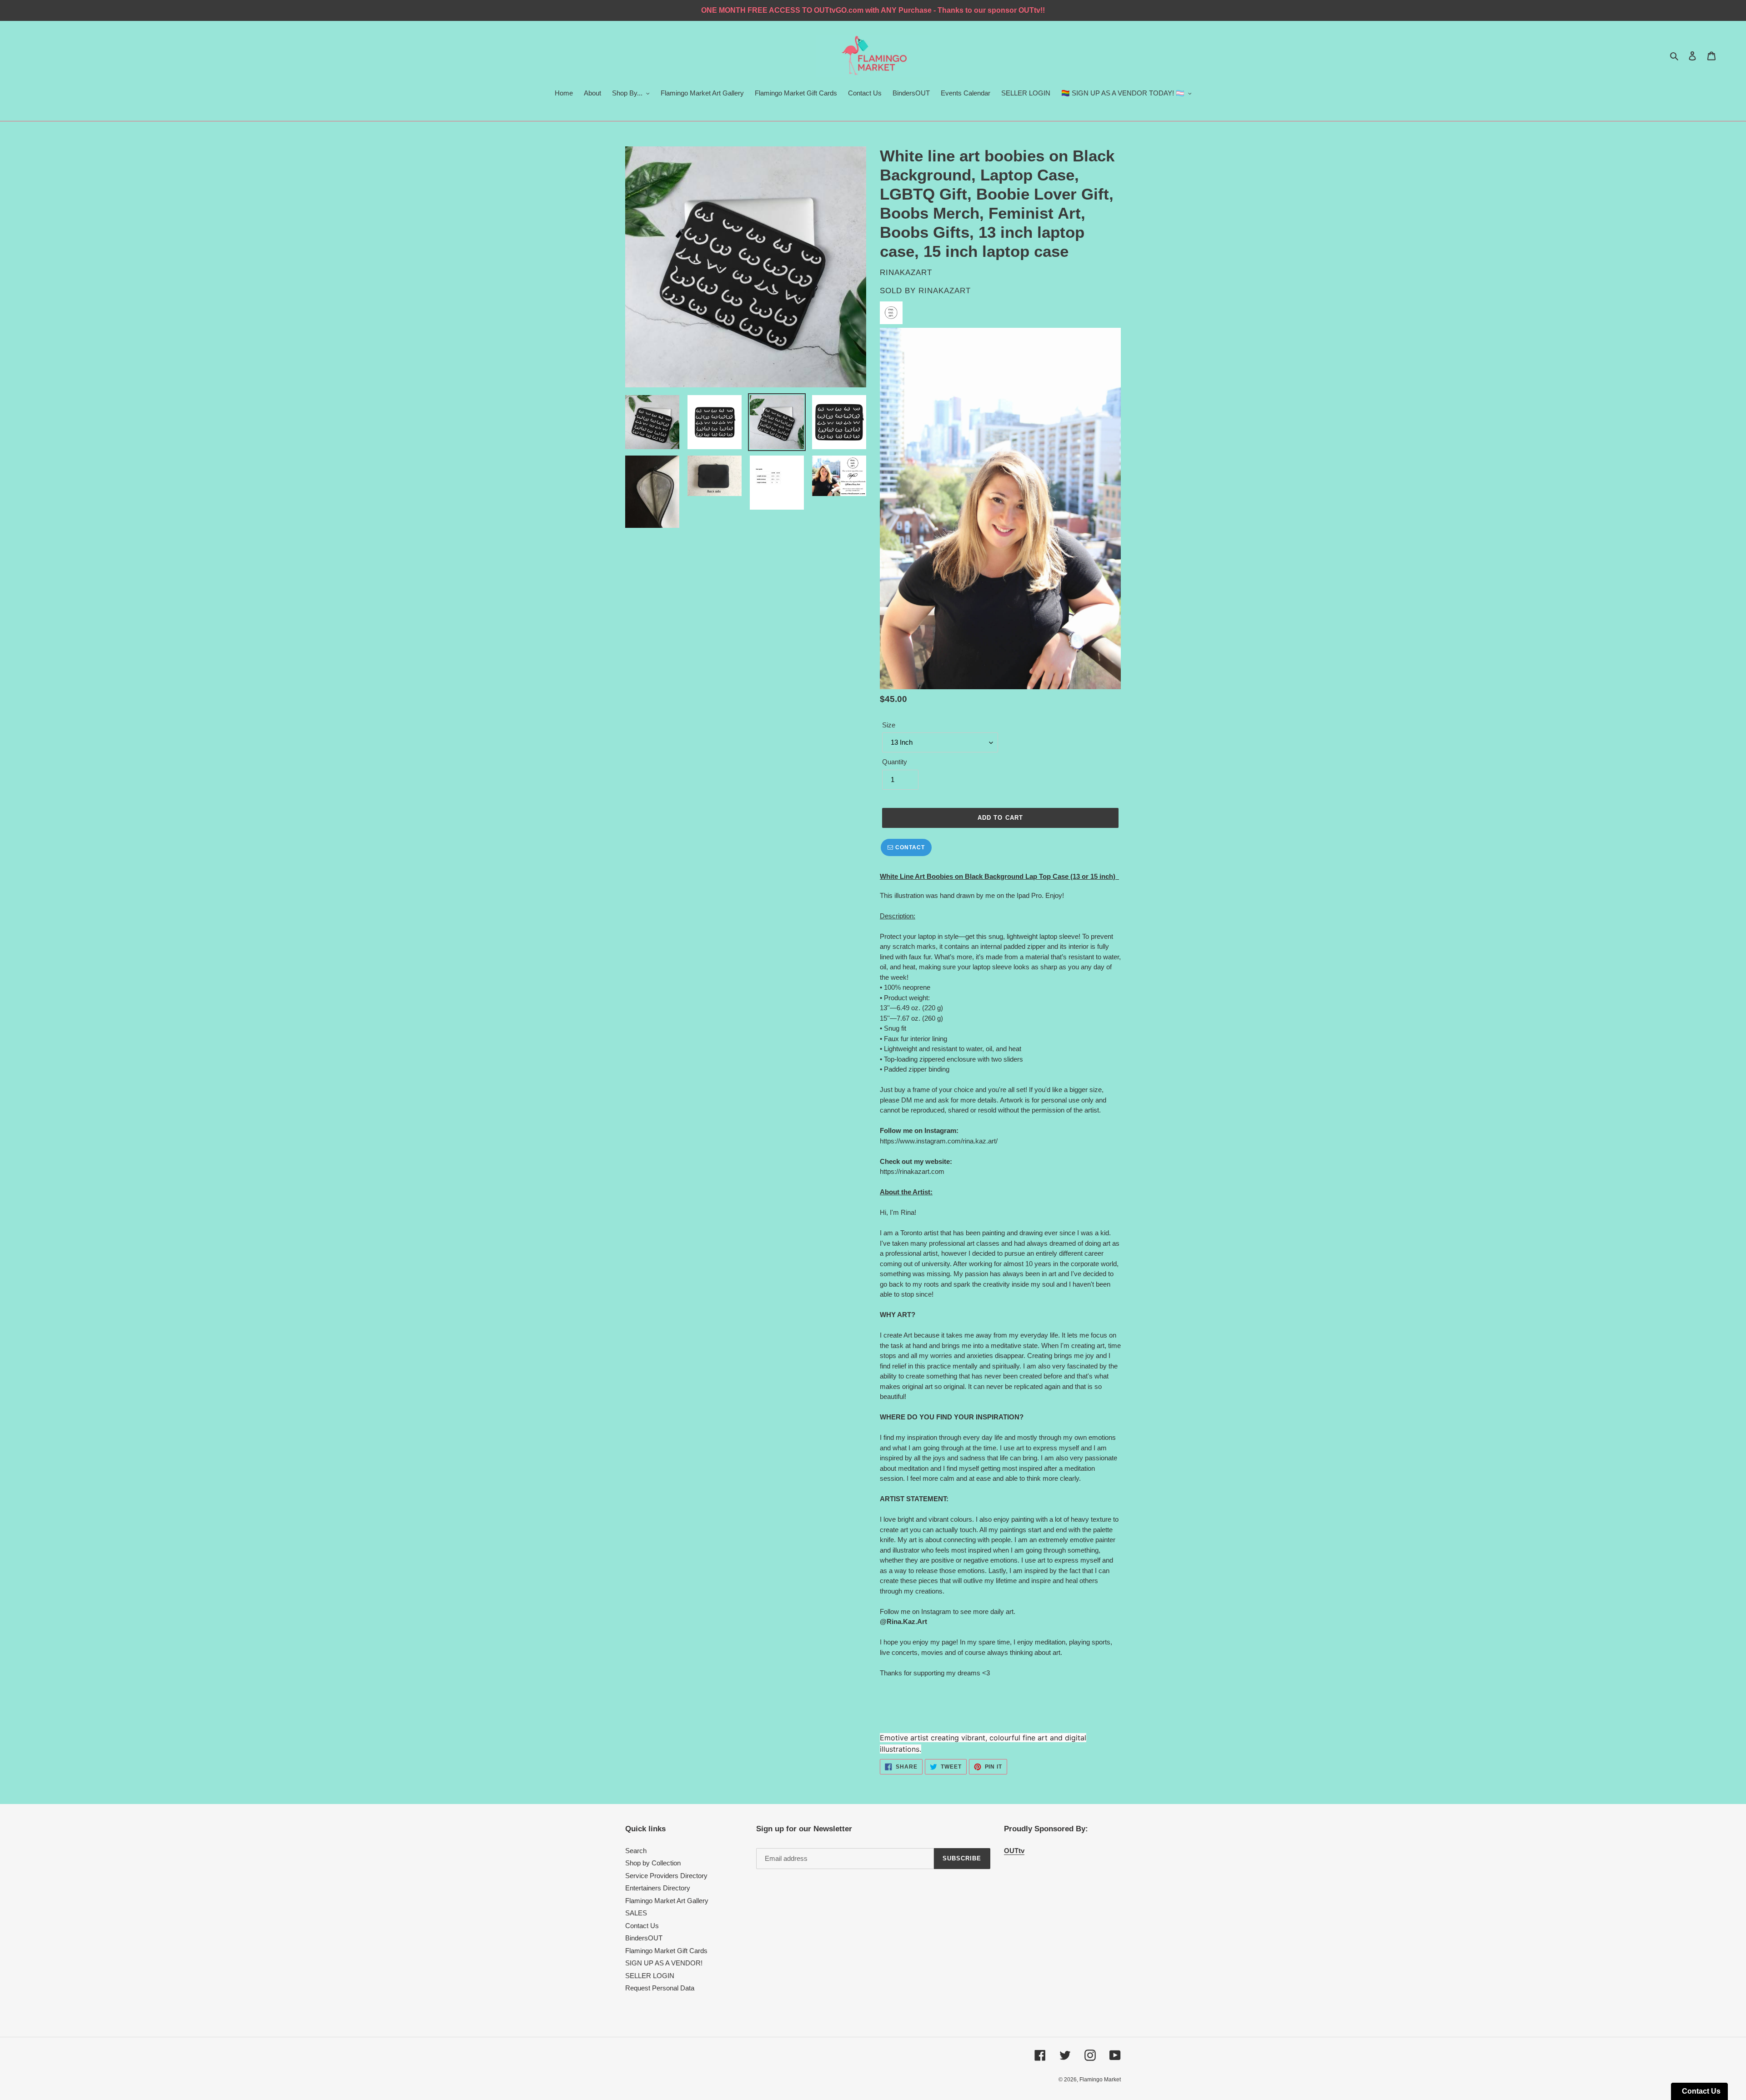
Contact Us (642, 1926)
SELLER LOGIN (650, 1976)
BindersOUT (644, 1938)
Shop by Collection (653, 1863)
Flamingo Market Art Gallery (667, 1901)
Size (889, 725)
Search (636, 1851)
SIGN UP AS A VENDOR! (664, 1963)
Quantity (895, 762)
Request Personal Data (660, 1988)
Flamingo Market (1100, 2080)
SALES (636, 1913)
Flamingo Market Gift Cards (666, 1951)
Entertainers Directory (658, 1888)
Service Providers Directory (666, 1876)
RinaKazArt (945, 291)
